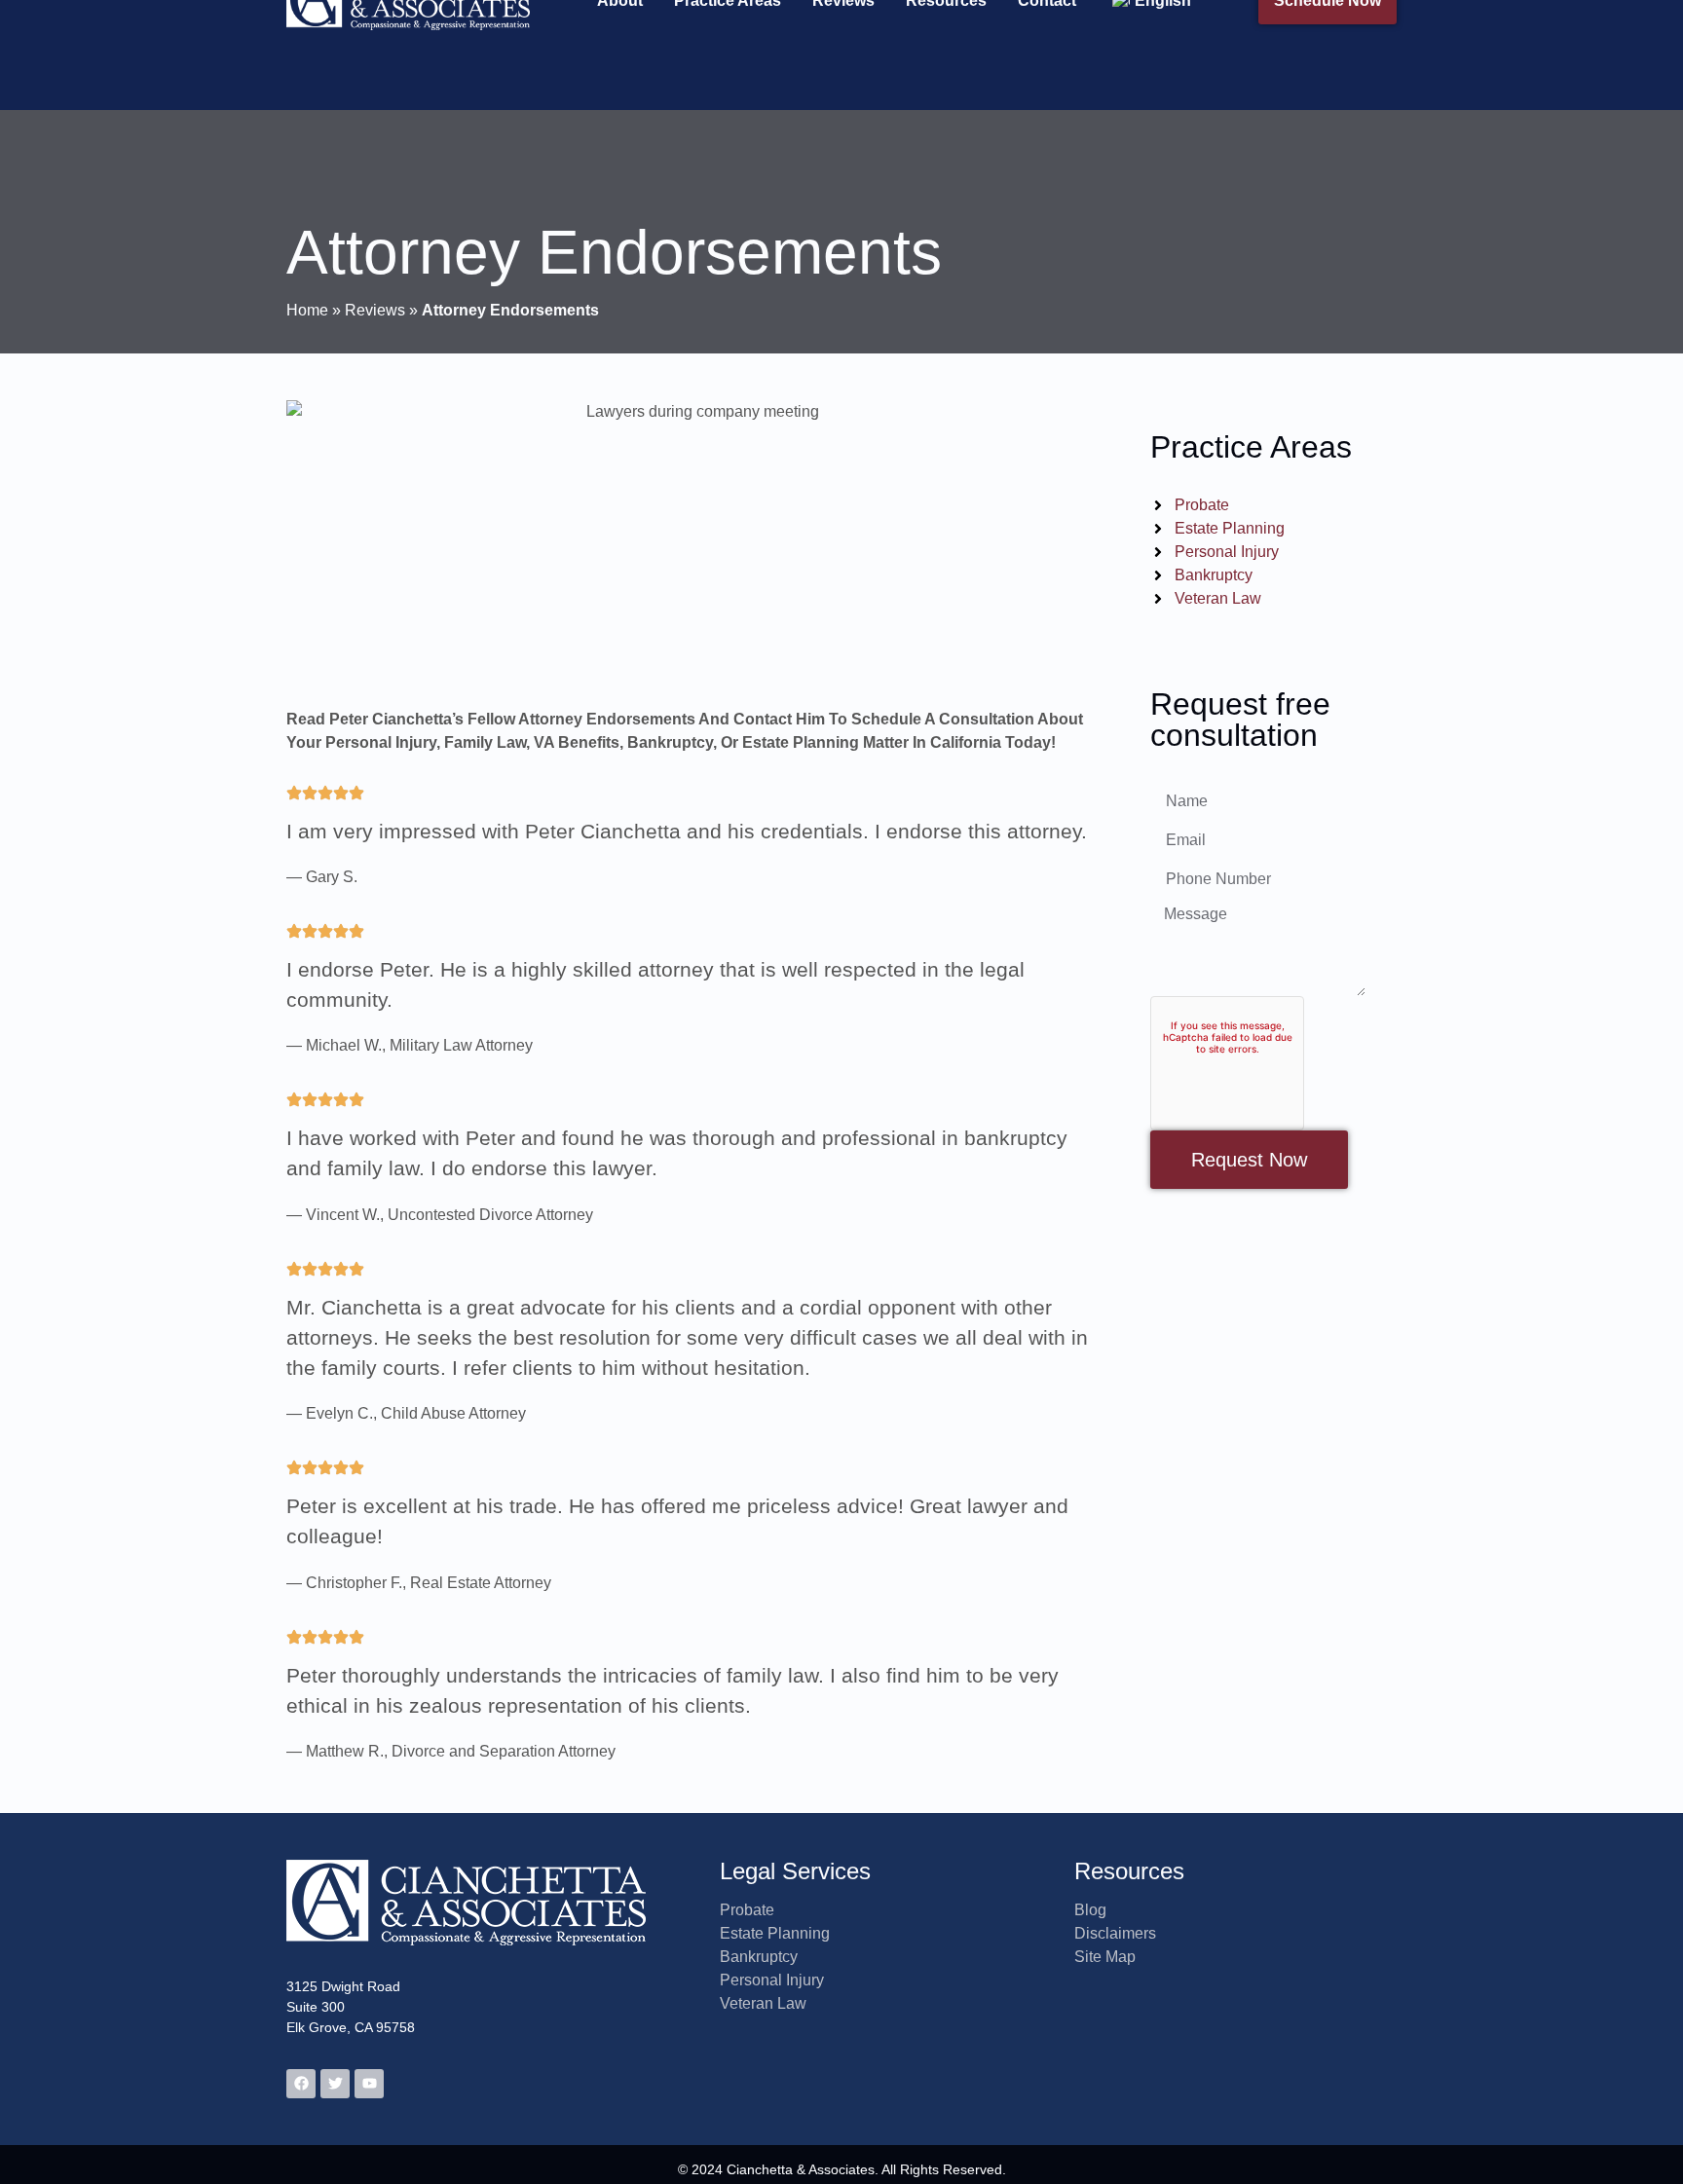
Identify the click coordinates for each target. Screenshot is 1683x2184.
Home (307, 310)
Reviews (375, 310)
